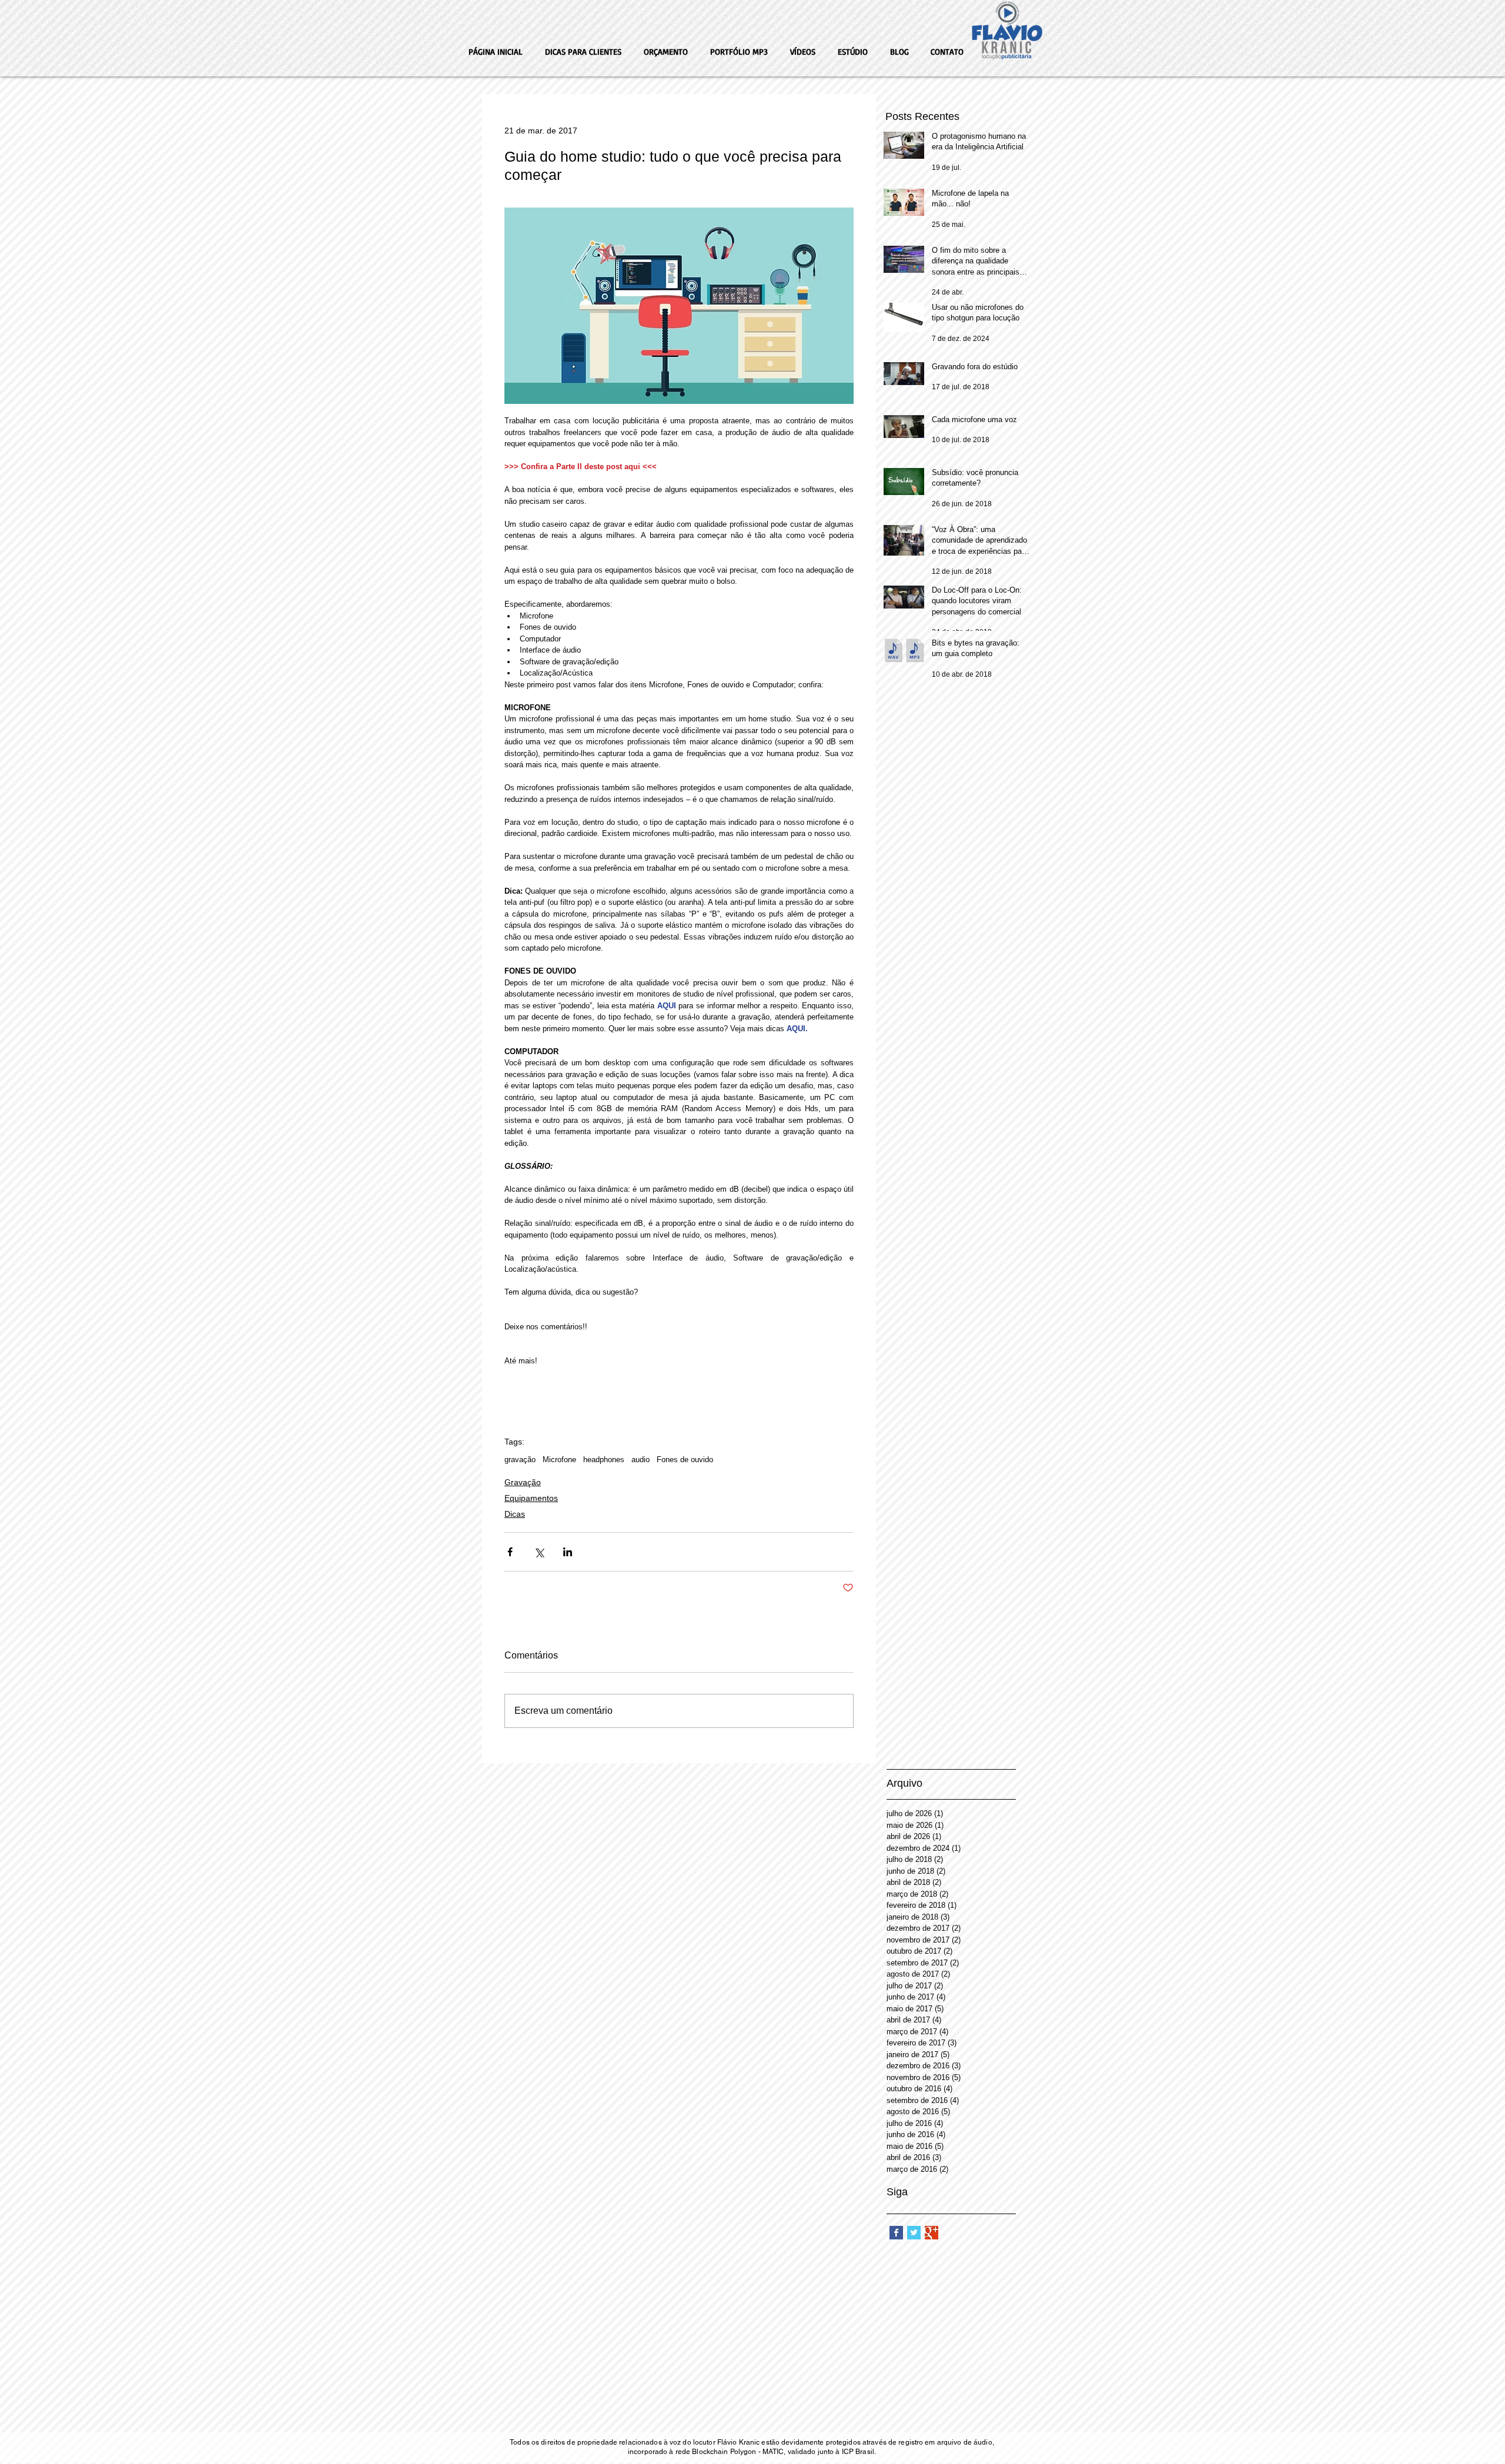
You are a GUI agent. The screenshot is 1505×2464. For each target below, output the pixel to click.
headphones (604, 1460)
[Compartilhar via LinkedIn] (568, 1552)
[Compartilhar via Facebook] (510, 1552)
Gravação (523, 1482)
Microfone (559, 1460)
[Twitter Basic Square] (914, 2233)
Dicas (515, 1514)
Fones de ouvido (685, 1460)
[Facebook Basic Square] (896, 2233)
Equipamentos (531, 1498)
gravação (520, 1460)
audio (641, 1460)
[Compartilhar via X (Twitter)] (539, 1552)
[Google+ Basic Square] (932, 2233)
